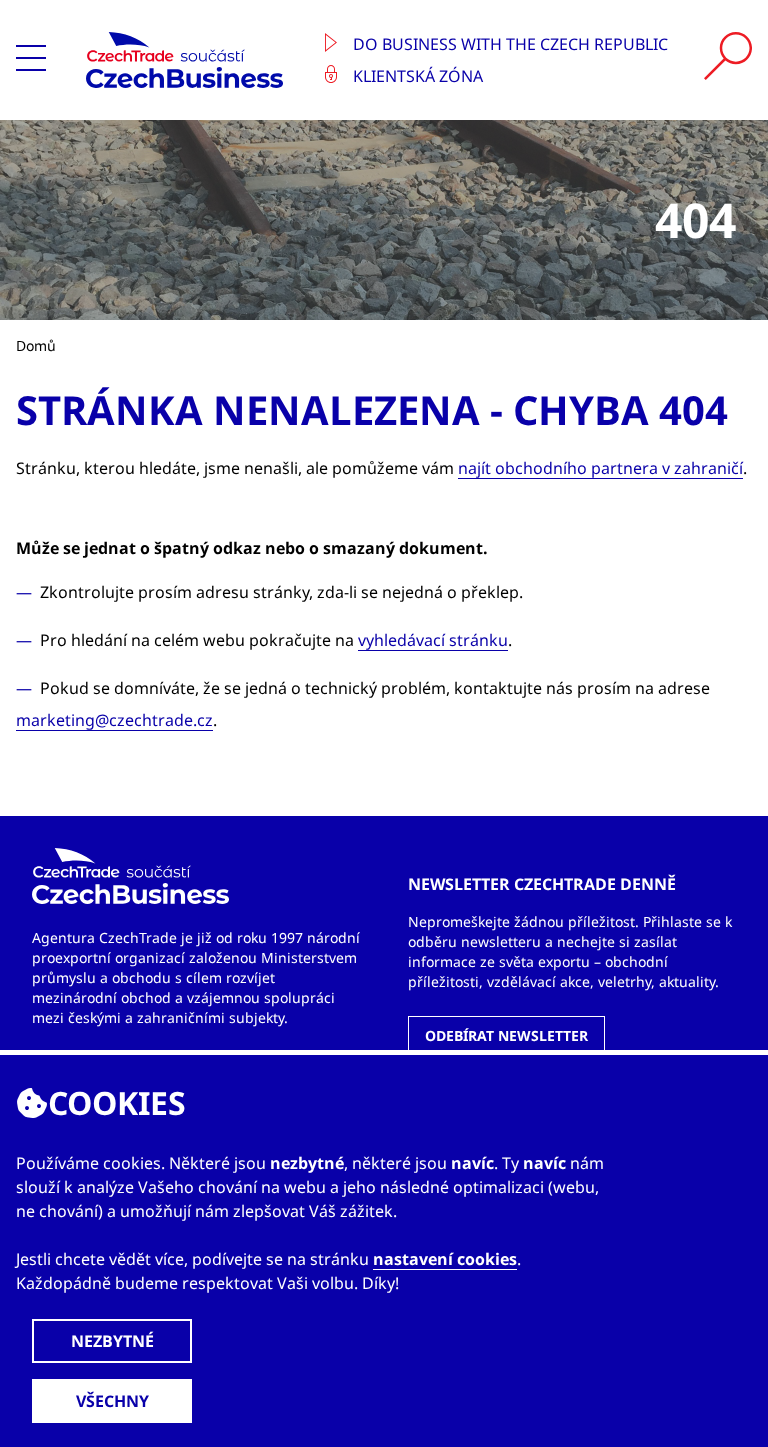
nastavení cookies (445, 1259)
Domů (36, 345)
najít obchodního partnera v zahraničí (600, 468)
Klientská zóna (416, 76)
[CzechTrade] (191, 60)
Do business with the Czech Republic (508, 44)
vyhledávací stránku (433, 640)
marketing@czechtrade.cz (114, 720)
